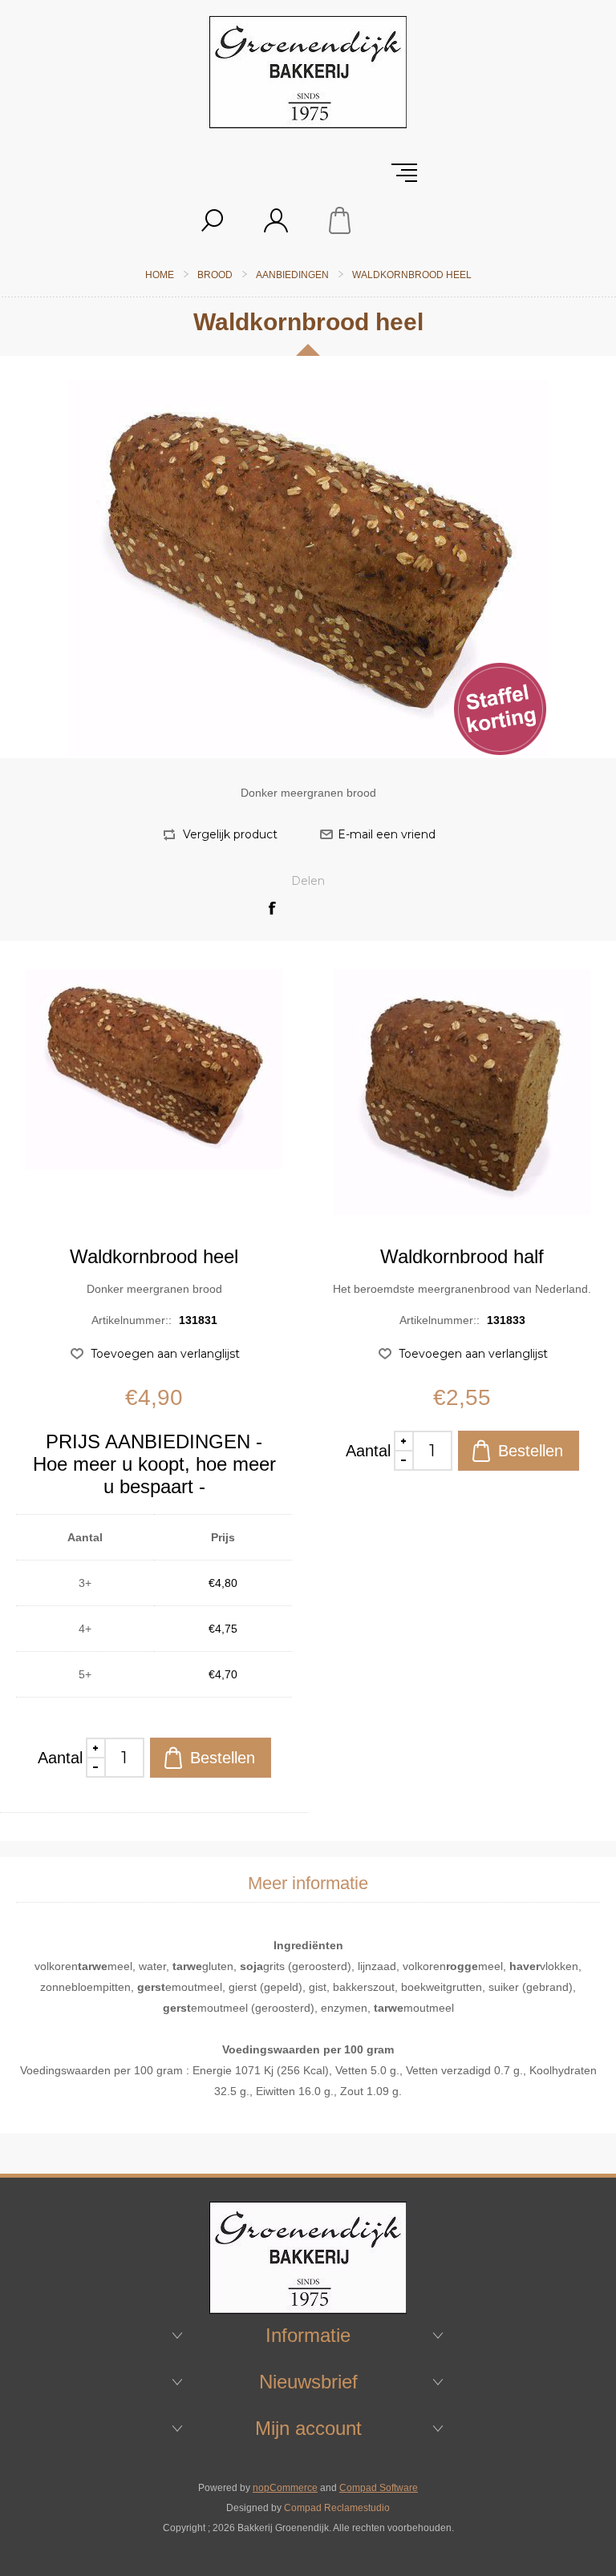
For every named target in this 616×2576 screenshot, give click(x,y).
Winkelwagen (340, 220)
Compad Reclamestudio (337, 2508)
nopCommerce (285, 2488)
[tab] (308, 1884)
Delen (308, 881)
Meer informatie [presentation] (308, 1883)
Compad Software (379, 2488)
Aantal (60, 1758)
